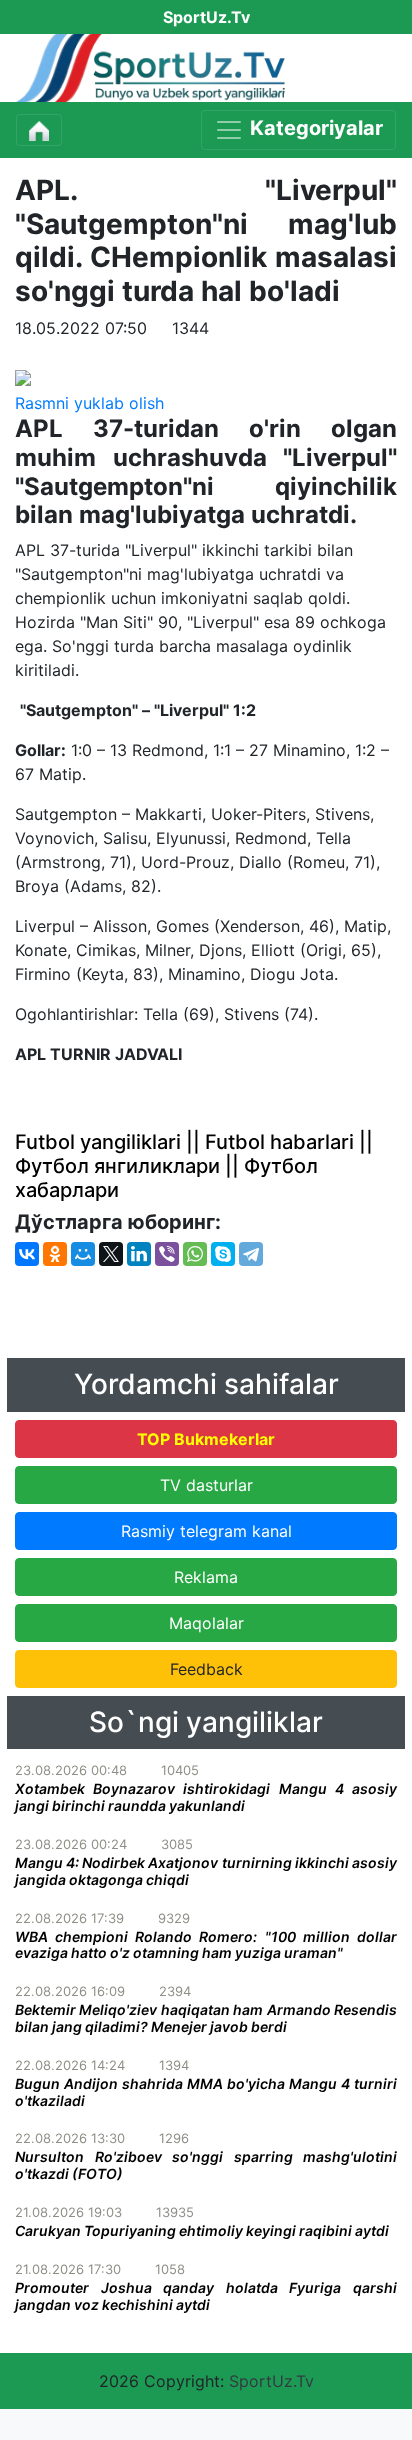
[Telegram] (251, 1254)
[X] (111, 1254)
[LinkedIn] (139, 1254)
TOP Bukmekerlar (206, 1439)
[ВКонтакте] (27, 1254)
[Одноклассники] (55, 1254)
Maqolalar (206, 1623)
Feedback (206, 1669)
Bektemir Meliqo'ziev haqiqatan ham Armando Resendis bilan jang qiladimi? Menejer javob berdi (206, 2018)
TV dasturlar (206, 1485)
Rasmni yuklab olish (89, 403)
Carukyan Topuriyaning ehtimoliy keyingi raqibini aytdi (202, 2230)
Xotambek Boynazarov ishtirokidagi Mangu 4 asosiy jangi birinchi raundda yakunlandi (206, 1797)
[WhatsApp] (195, 1254)
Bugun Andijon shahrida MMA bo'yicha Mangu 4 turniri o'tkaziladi (206, 2092)
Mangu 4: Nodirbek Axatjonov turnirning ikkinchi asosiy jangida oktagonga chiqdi (206, 1871)
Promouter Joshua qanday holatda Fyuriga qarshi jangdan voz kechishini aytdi (206, 2296)
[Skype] (223, 1254)
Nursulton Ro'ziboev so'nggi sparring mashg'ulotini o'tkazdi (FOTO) (206, 2165)
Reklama (206, 1577)
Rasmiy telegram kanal (206, 1531)
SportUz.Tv (271, 2381)
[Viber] (167, 1254)
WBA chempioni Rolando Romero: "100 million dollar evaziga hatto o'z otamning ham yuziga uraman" (206, 1945)
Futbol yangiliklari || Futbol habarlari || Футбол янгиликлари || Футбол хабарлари (194, 1166)
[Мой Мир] (83, 1254)
